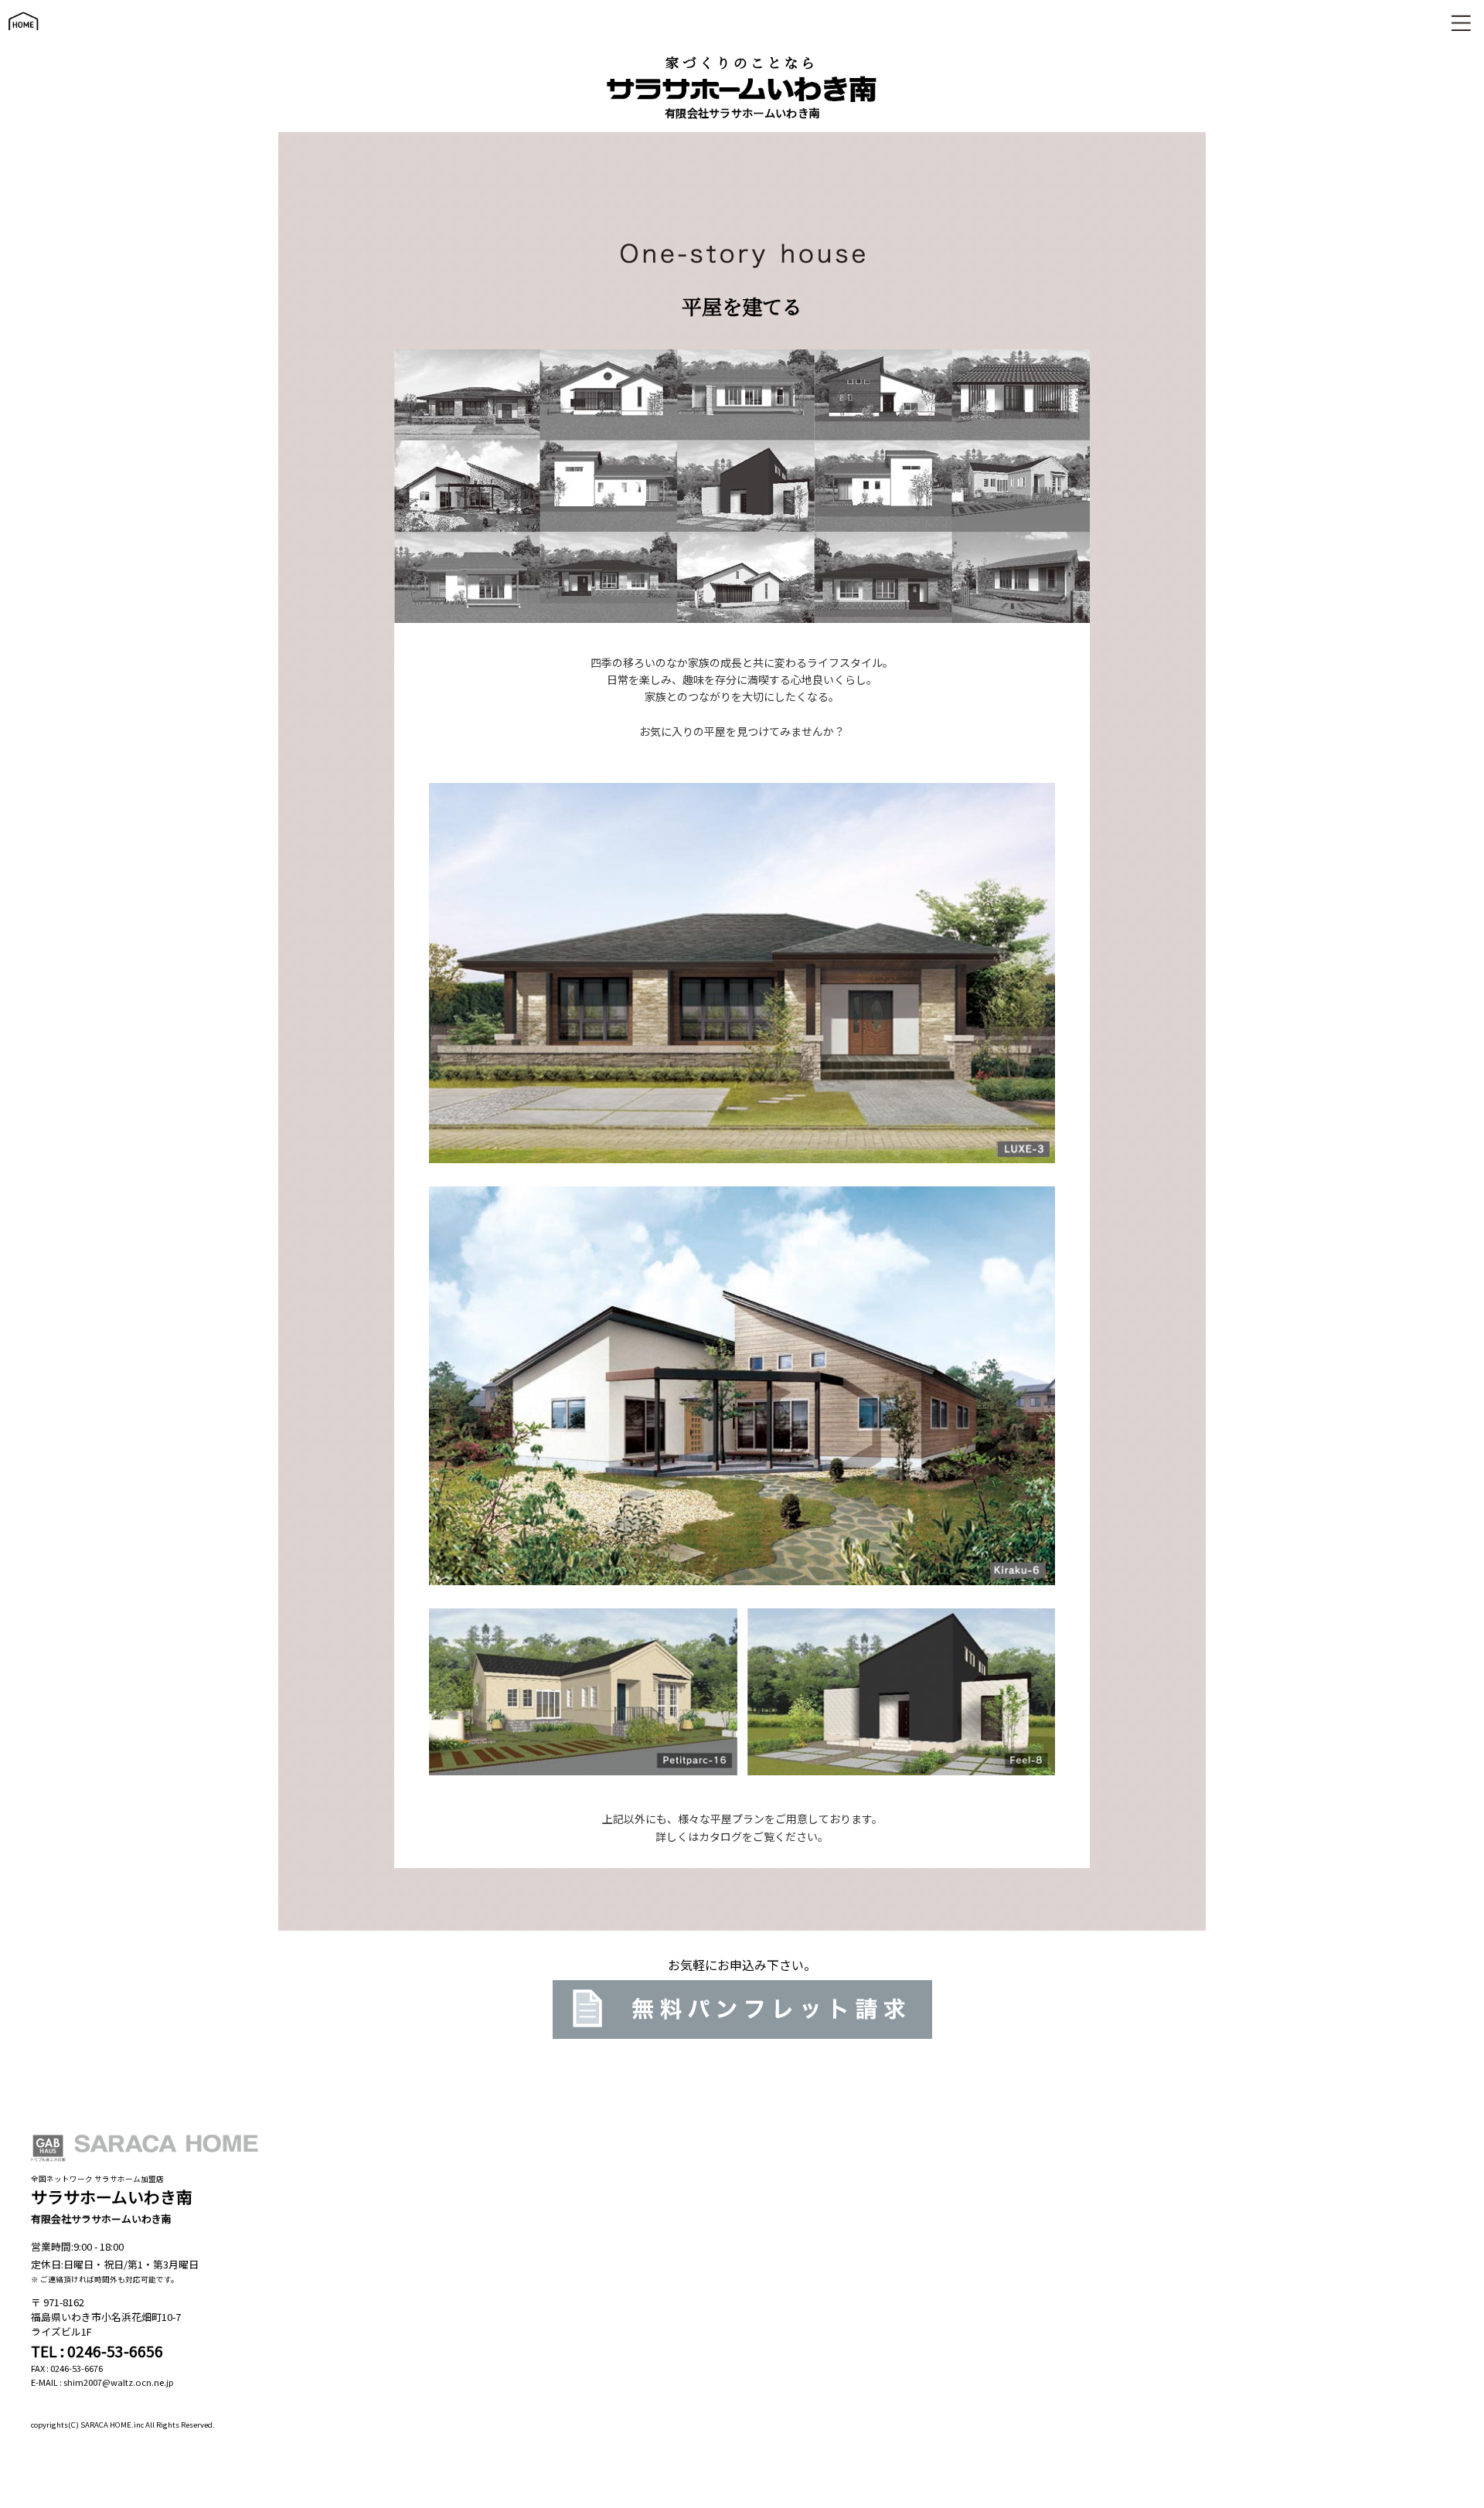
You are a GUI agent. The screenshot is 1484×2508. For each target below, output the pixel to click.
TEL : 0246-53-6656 (97, 2351)
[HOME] (23, 37)
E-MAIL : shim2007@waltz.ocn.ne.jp (102, 2382)
